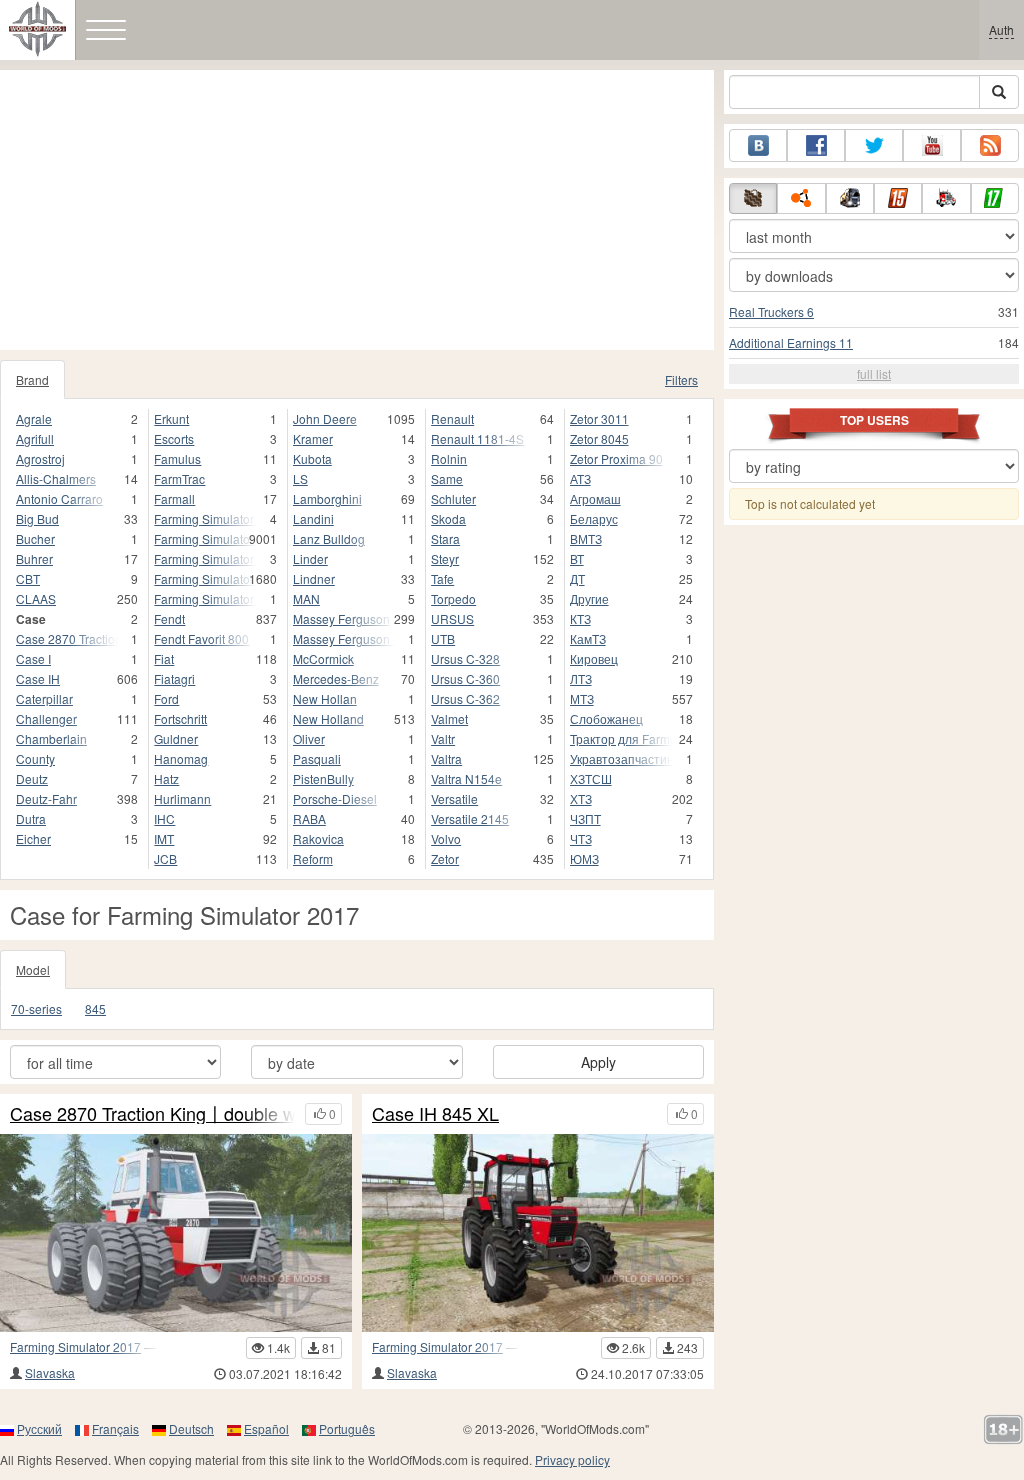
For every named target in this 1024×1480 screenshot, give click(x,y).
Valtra (446, 758)
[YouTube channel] (932, 145)
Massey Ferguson (341, 618)
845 (95, 1008)
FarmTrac (179, 478)
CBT (28, 578)
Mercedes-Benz (336, 678)
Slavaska (50, 1372)
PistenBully (323, 778)
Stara (445, 538)
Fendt (169, 618)
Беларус (594, 518)
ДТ (577, 578)
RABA (309, 818)
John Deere (325, 418)
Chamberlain (51, 738)
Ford (166, 698)
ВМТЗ (586, 538)
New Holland (328, 718)
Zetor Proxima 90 (616, 458)
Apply (598, 1062)
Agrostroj (40, 458)
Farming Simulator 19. (205, 558)
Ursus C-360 (465, 678)
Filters (681, 379)
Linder (310, 558)
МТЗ (582, 698)
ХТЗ (581, 798)
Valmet (449, 718)
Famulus (177, 458)
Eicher (33, 838)
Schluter (453, 498)
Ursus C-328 (465, 658)
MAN (306, 598)
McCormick (323, 658)
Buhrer (34, 558)
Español (266, 1428)
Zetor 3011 (599, 418)
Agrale (34, 418)
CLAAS (36, 598)
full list (874, 373)
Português (347, 1428)
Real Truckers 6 (771, 311)
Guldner (176, 738)
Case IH (38, 678)
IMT (164, 838)
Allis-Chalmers (56, 478)
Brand (32, 379)
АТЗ (580, 478)
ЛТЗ (581, 678)
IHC (164, 818)
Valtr (443, 738)
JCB (165, 858)
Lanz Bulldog (329, 538)
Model (33, 969)
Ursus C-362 (465, 698)
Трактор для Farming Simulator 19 (621, 738)
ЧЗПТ (585, 818)
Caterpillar (44, 698)
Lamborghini (327, 498)
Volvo (446, 838)
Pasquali (317, 758)
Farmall (174, 498)
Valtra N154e (466, 778)
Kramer (313, 438)
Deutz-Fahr (46, 798)
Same (447, 478)
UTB (443, 638)
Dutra (31, 818)
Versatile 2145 (470, 818)
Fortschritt (180, 718)
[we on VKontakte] (758, 145)
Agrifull (35, 438)
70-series (36, 1008)
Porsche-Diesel (335, 798)
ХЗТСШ (591, 778)
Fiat (164, 658)
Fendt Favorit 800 (201, 638)
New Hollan (325, 698)
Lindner (314, 578)
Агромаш (595, 498)
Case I (33, 658)
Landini (313, 518)
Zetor (445, 858)
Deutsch (191, 1428)
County (35, 758)
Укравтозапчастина (621, 758)
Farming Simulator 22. (205, 598)
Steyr (445, 558)
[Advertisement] (357, 210)
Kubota (312, 458)
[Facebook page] (816, 145)
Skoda (448, 518)
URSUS (452, 618)
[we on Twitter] (874, 145)
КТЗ (580, 618)
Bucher (35, 538)
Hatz (166, 778)
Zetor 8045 (599, 438)
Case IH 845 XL (435, 1114)
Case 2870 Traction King (67, 638)
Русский (39, 1428)
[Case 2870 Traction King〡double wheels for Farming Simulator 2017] (176, 1233)
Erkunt (171, 418)
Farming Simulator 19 (205, 538)
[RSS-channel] (990, 145)
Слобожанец (606, 718)
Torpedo (453, 598)
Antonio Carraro (59, 498)
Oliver (309, 738)
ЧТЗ (581, 838)
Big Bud (37, 518)
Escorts (174, 438)
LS (300, 478)
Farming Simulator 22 (205, 578)
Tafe (442, 578)
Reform (313, 858)
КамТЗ (588, 638)
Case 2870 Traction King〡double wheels (152, 1114)
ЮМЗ (584, 858)
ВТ (577, 558)
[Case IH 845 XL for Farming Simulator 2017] (538, 1233)
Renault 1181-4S (477, 438)
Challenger (46, 718)
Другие (589, 598)
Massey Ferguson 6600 (344, 638)
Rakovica (318, 838)
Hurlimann (182, 798)
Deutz (32, 778)
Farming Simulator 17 (205, 518)
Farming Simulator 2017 (75, 1346)
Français (115, 1428)
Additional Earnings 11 (791, 342)
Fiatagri (174, 678)
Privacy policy (572, 1459)
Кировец (594, 658)
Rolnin (449, 458)
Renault (452, 418)
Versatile (454, 798)
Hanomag (181, 758)
